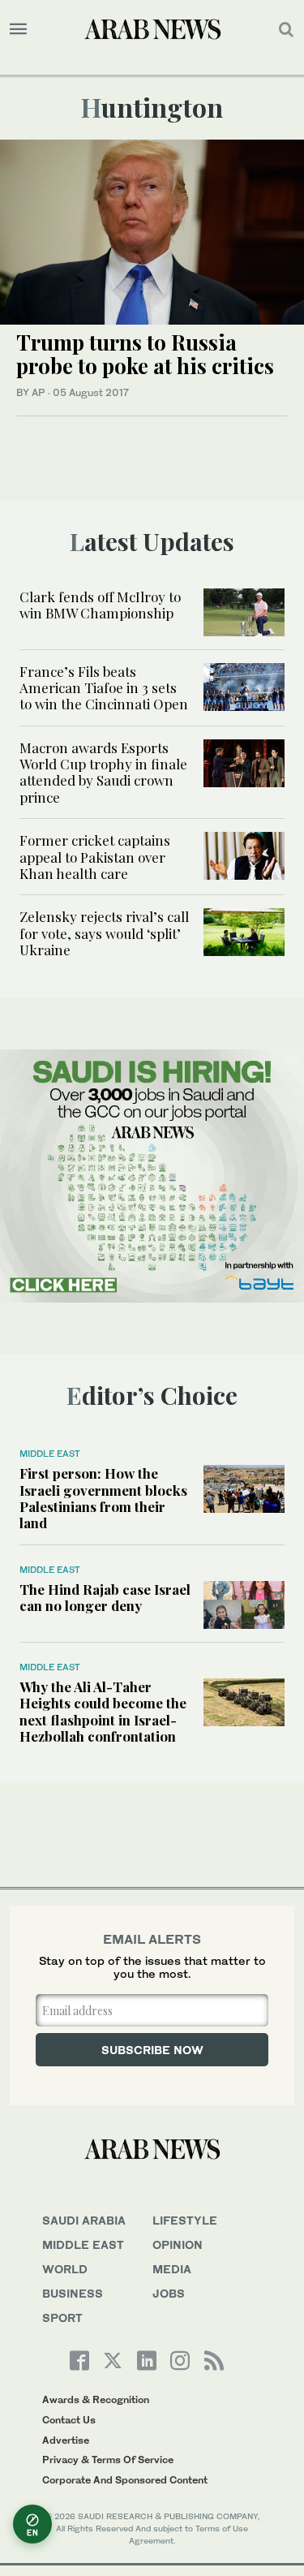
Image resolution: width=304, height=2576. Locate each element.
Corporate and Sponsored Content (125, 2480)
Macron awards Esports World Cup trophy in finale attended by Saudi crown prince (103, 772)
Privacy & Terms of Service (108, 2460)
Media (172, 2269)
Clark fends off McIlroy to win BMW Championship (100, 605)
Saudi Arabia (84, 2220)
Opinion (178, 2244)
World (65, 2269)
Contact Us (69, 2420)
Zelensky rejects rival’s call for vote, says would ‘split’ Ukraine (104, 933)
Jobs (169, 2293)
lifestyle (185, 2220)
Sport (62, 2318)
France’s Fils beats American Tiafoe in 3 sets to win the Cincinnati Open (104, 688)
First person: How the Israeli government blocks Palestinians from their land (103, 1498)
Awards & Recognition (96, 2399)
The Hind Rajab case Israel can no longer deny (105, 1597)
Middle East (50, 1454)
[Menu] (18, 29)
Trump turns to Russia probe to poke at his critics (145, 354)
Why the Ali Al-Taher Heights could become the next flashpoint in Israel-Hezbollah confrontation (103, 1711)
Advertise (66, 2440)
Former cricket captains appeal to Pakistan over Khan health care (95, 857)
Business (73, 2293)
